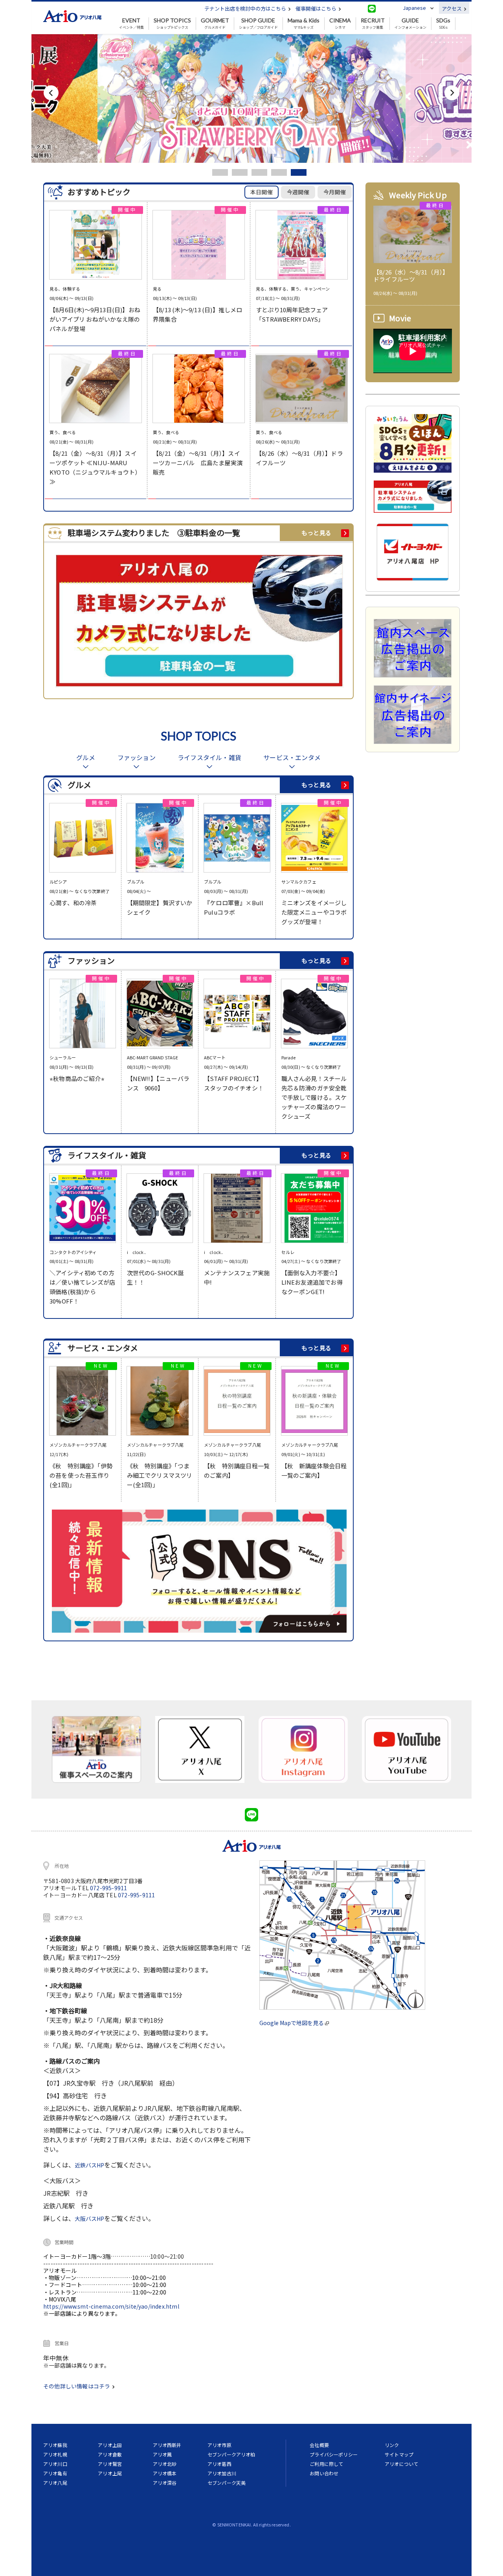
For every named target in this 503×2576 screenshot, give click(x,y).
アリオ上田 (110, 2445)
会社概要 (319, 2445)
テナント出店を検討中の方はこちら (246, 8)
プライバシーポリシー (334, 2454)
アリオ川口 (55, 2464)
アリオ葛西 (219, 2464)
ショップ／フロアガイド (258, 24)
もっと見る (316, 533)
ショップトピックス (172, 24)
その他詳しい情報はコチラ (77, 2386)
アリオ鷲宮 (110, 2464)
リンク (392, 2445)
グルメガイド (215, 24)
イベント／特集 (131, 24)
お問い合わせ (324, 2473)
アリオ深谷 (165, 2483)
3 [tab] (259, 172)
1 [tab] (220, 172)
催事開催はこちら (317, 8)
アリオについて (401, 2464)
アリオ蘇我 (55, 2445)
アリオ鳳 (162, 2454)
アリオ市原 (219, 2445)
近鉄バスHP (89, 2165)
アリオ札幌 (55, 2454)
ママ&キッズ (304, 24)
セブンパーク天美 (227, 2483)
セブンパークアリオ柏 (231, 2454)
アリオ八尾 (55, 2483)
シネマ (340, 24)
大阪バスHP (89, 2219)
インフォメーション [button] (410, 24)
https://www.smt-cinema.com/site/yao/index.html (111, 2306)
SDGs (443, 24)
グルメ (86, 758)
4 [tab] (279, 172)
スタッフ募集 (373, 24)
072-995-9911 (108, 1888)
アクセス (452, 8)
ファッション (137, 758)
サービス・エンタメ (292, 758)
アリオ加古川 (222, 2473)
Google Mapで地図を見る (292, 2023)
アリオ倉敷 (110, 2454)
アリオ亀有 (55, 2473)
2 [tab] (240, 172)
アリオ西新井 (167, 2445)
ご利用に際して (326, 2464)
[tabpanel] (251, 99)
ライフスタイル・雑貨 (209, 758)
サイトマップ (399, 2454)
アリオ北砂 (165, 2464)
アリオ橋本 (165, 2473)
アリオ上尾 (110, 2473)
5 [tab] (299, 172)
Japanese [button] (414, 8)
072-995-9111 (136, 1895)
